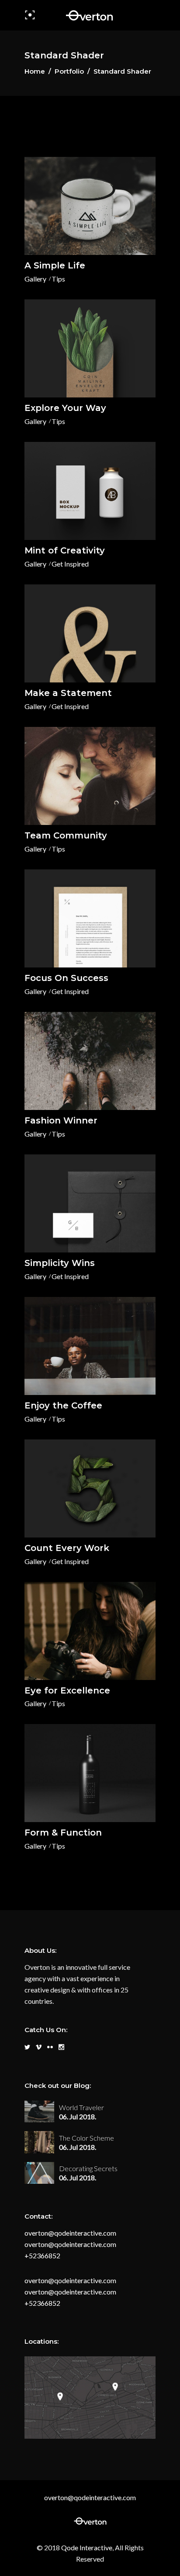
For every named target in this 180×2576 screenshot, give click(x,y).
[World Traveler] (39, 2111)
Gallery (35, 279)
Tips (58, 279)
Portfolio (69, 71)
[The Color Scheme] (39, 2142)
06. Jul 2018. (78, 2116)
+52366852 (42, 2255)
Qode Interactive (86, 2547)
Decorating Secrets (88, 2168)
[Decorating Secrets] (39, 2173)
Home (35, 71)
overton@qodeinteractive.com (70, 2233)
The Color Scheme (87, 2138)
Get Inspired (70, 564)
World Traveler (81, 2107)
